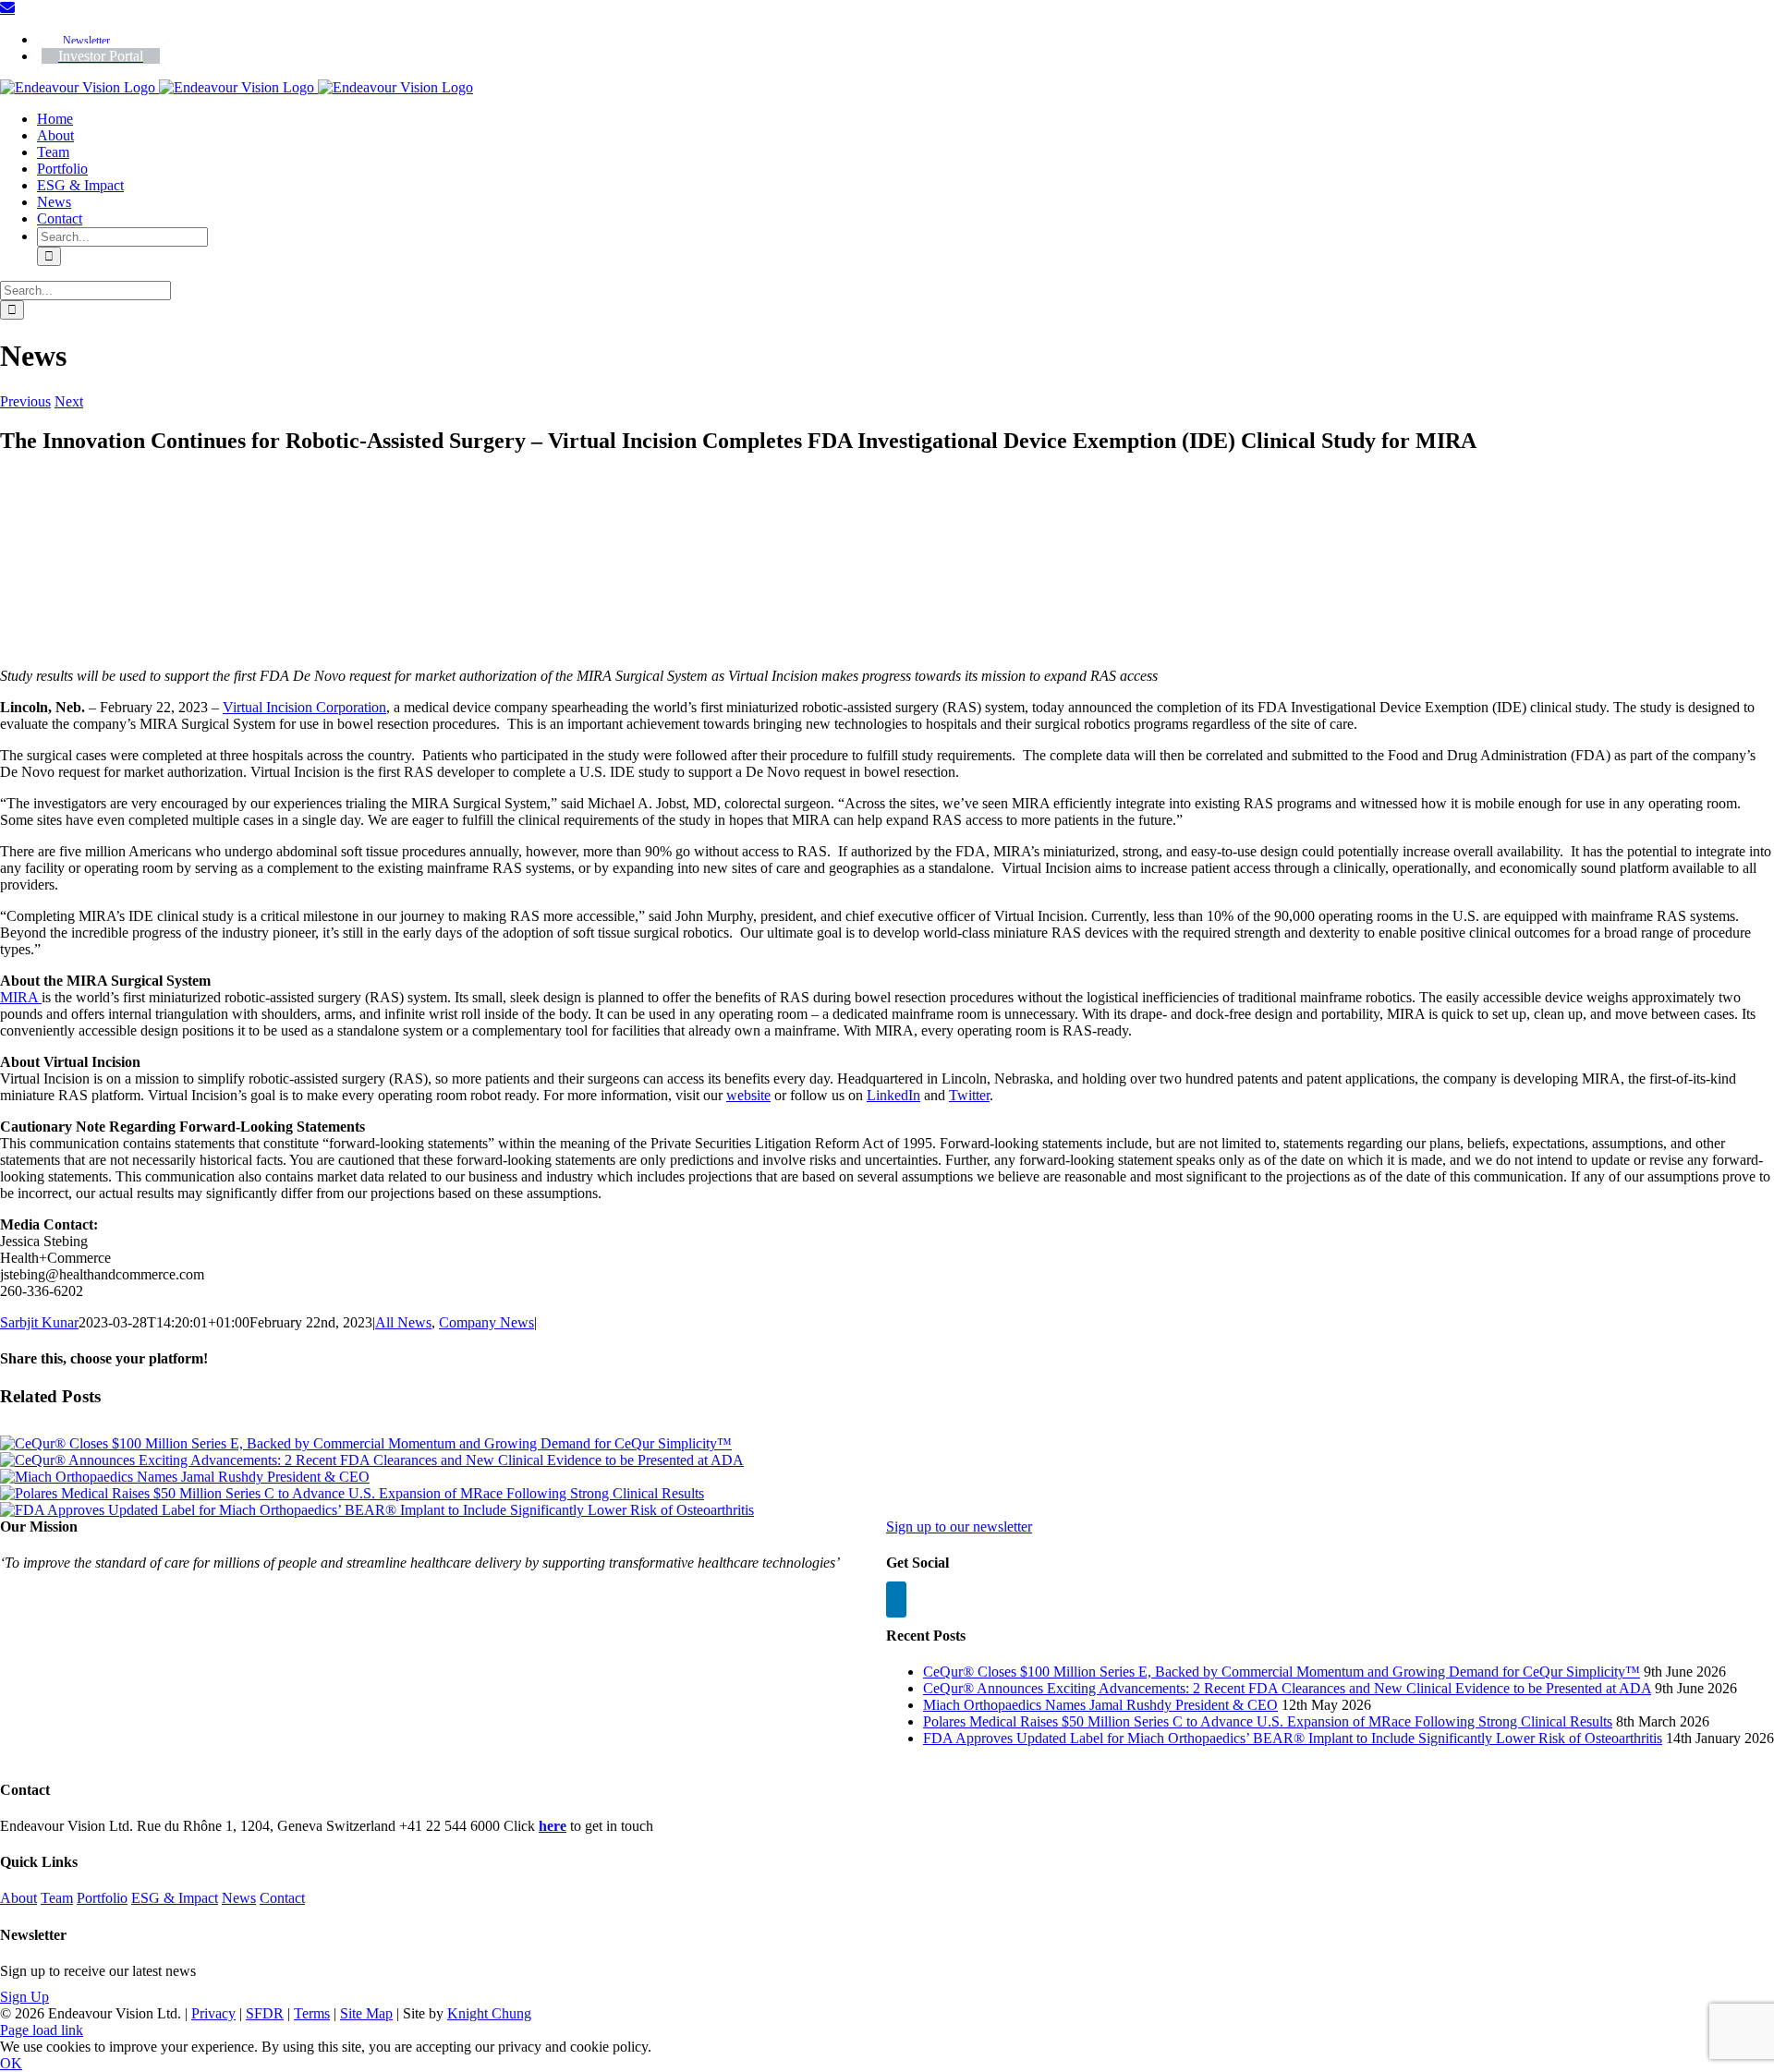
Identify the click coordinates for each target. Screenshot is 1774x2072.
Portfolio (102, 1898)
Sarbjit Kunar (39, 1322)
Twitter (969, 1095)
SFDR (265, 2013)
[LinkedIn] (896, 1599)
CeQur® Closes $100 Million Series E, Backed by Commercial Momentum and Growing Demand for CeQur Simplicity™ (1282, 1672)
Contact (282, 1898)
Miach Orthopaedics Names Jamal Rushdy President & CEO (1100, 1705)
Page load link (42, 2030)
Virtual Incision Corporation (304, 707)
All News (403, 1322)
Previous (25, 401)
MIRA (21, 997)
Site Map (366, 2013)
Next (69, 401)
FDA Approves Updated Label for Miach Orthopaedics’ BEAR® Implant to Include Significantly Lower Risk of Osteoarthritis (1293, 1738)
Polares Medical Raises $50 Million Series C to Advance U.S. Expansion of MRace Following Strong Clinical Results (1268, 1721)
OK (11, 2063)
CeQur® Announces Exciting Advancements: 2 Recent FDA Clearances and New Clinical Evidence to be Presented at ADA (1287, 1688)
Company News (486, 1322)
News (239, 1898)
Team (57, 1898)
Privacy (213, 2013)
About (18, 1898)
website (748, 1095)
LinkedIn (893, 1095)
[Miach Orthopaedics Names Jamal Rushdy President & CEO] (185, 1477)
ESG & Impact (175, 1898)
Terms (312, 2013)
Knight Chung (489, 2013)
